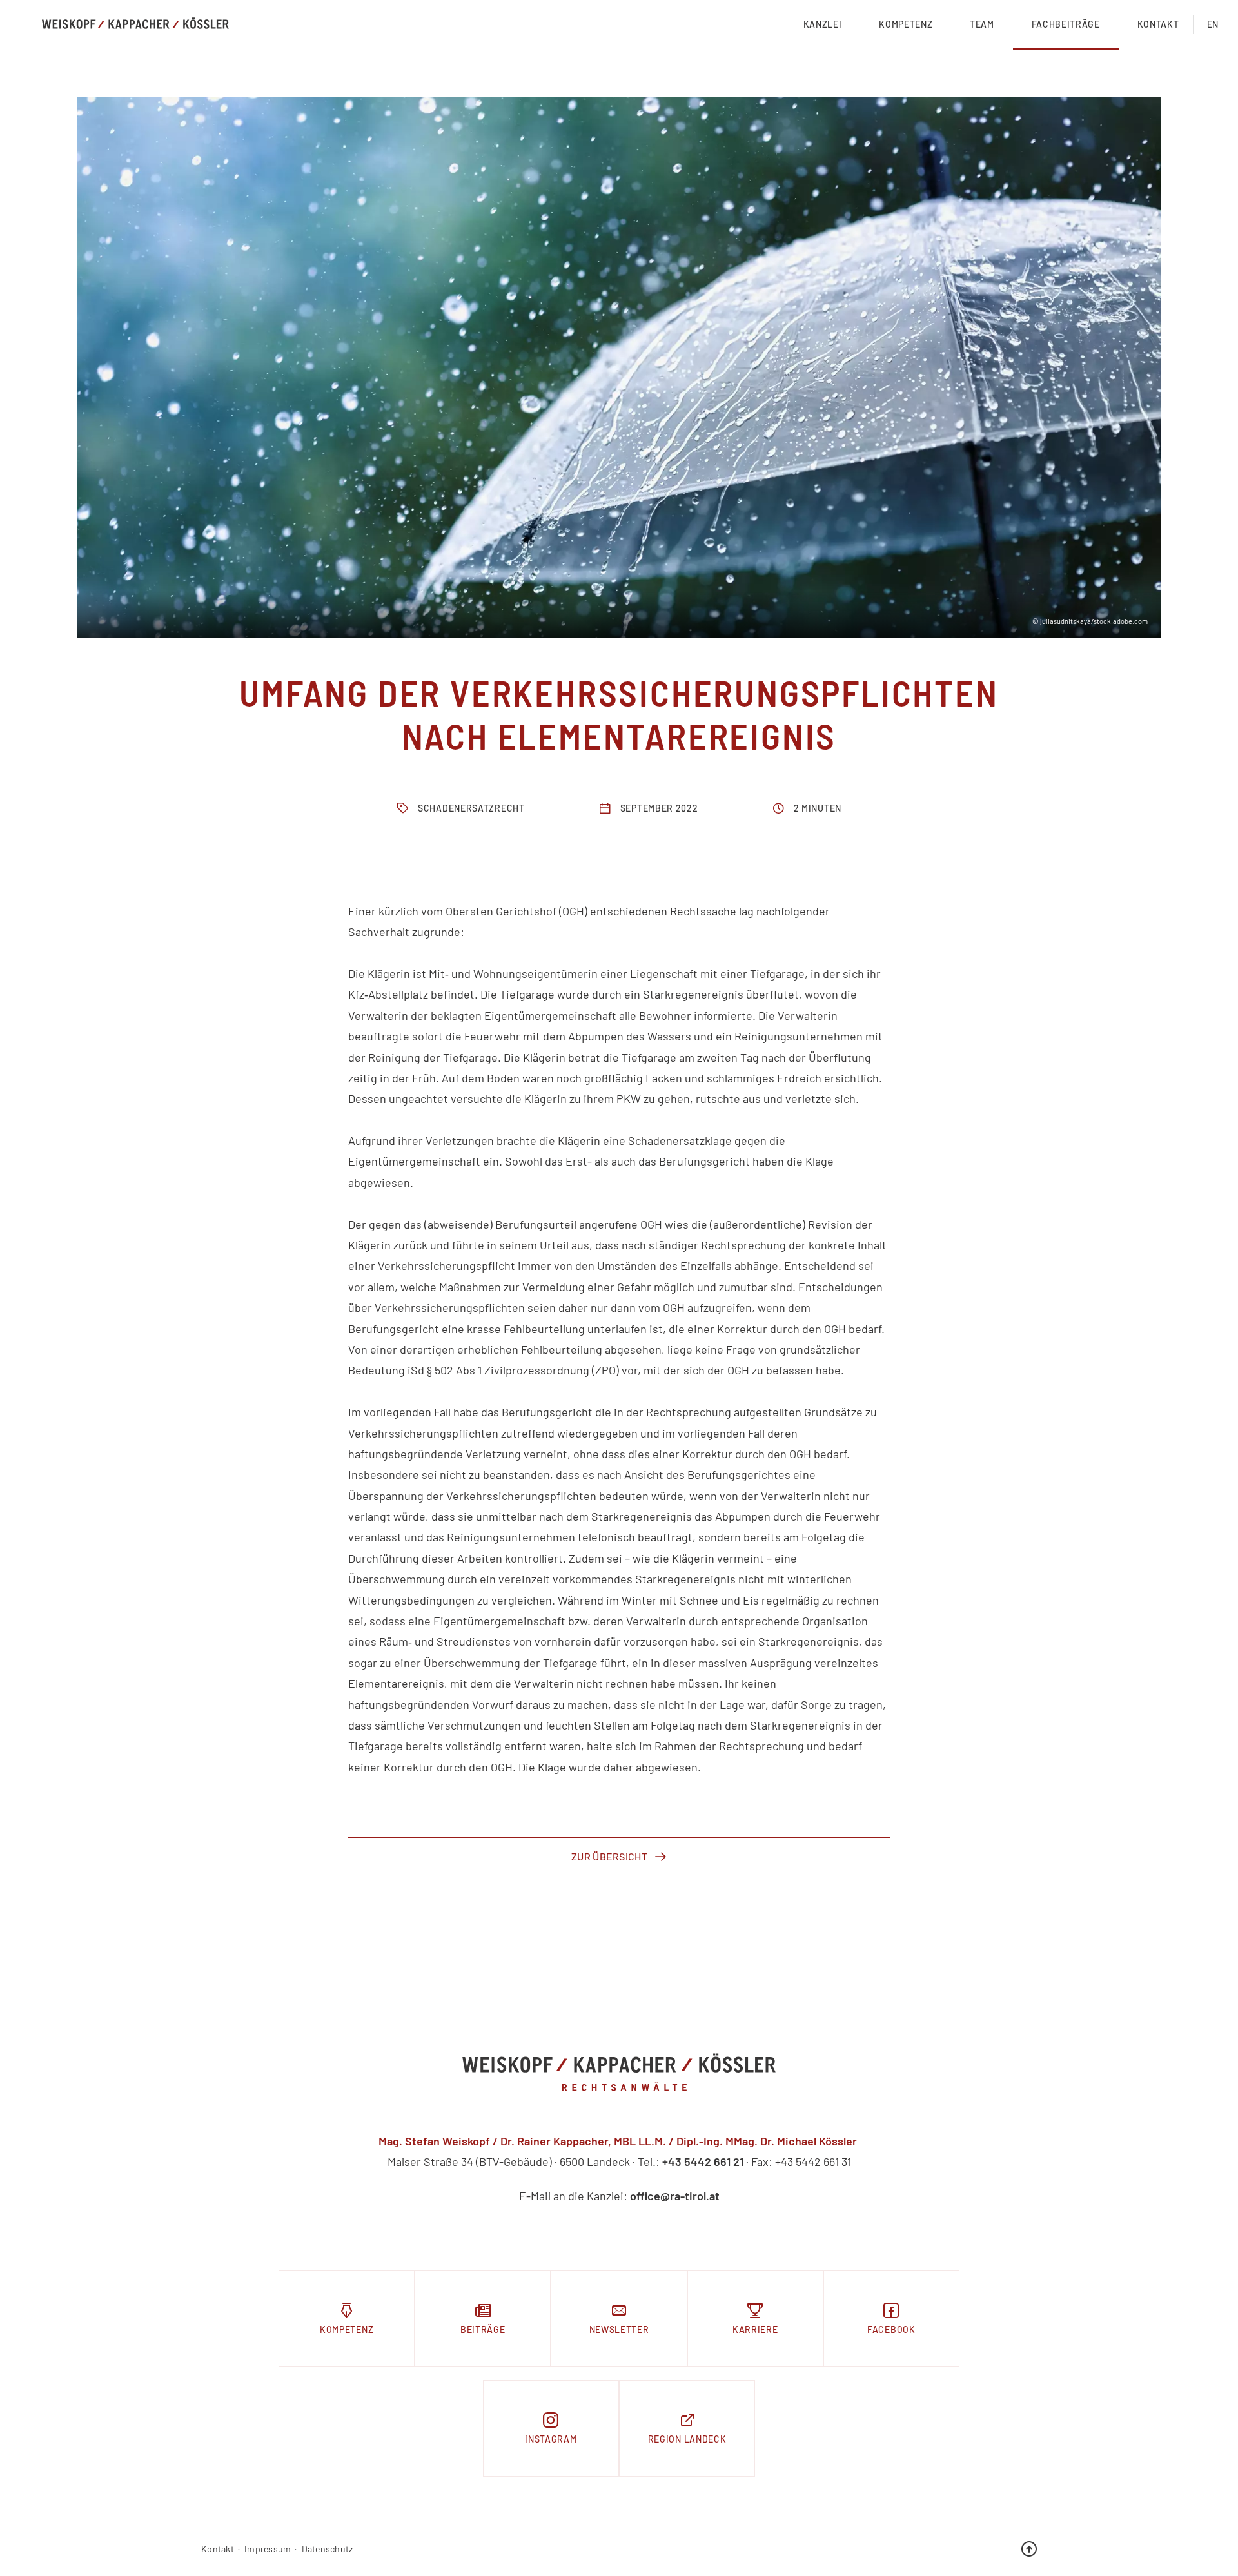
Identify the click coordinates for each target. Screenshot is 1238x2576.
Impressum (268, 2549)
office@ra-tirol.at (675, 2196)
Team (982, 24)
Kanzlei (823, 24)
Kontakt (1158, 24)
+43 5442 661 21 (703, 2161)
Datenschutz (328, 2549)
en (1213, 24)
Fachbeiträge (1066, 24)
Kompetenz (906, 24)
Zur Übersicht (609, 1856)
